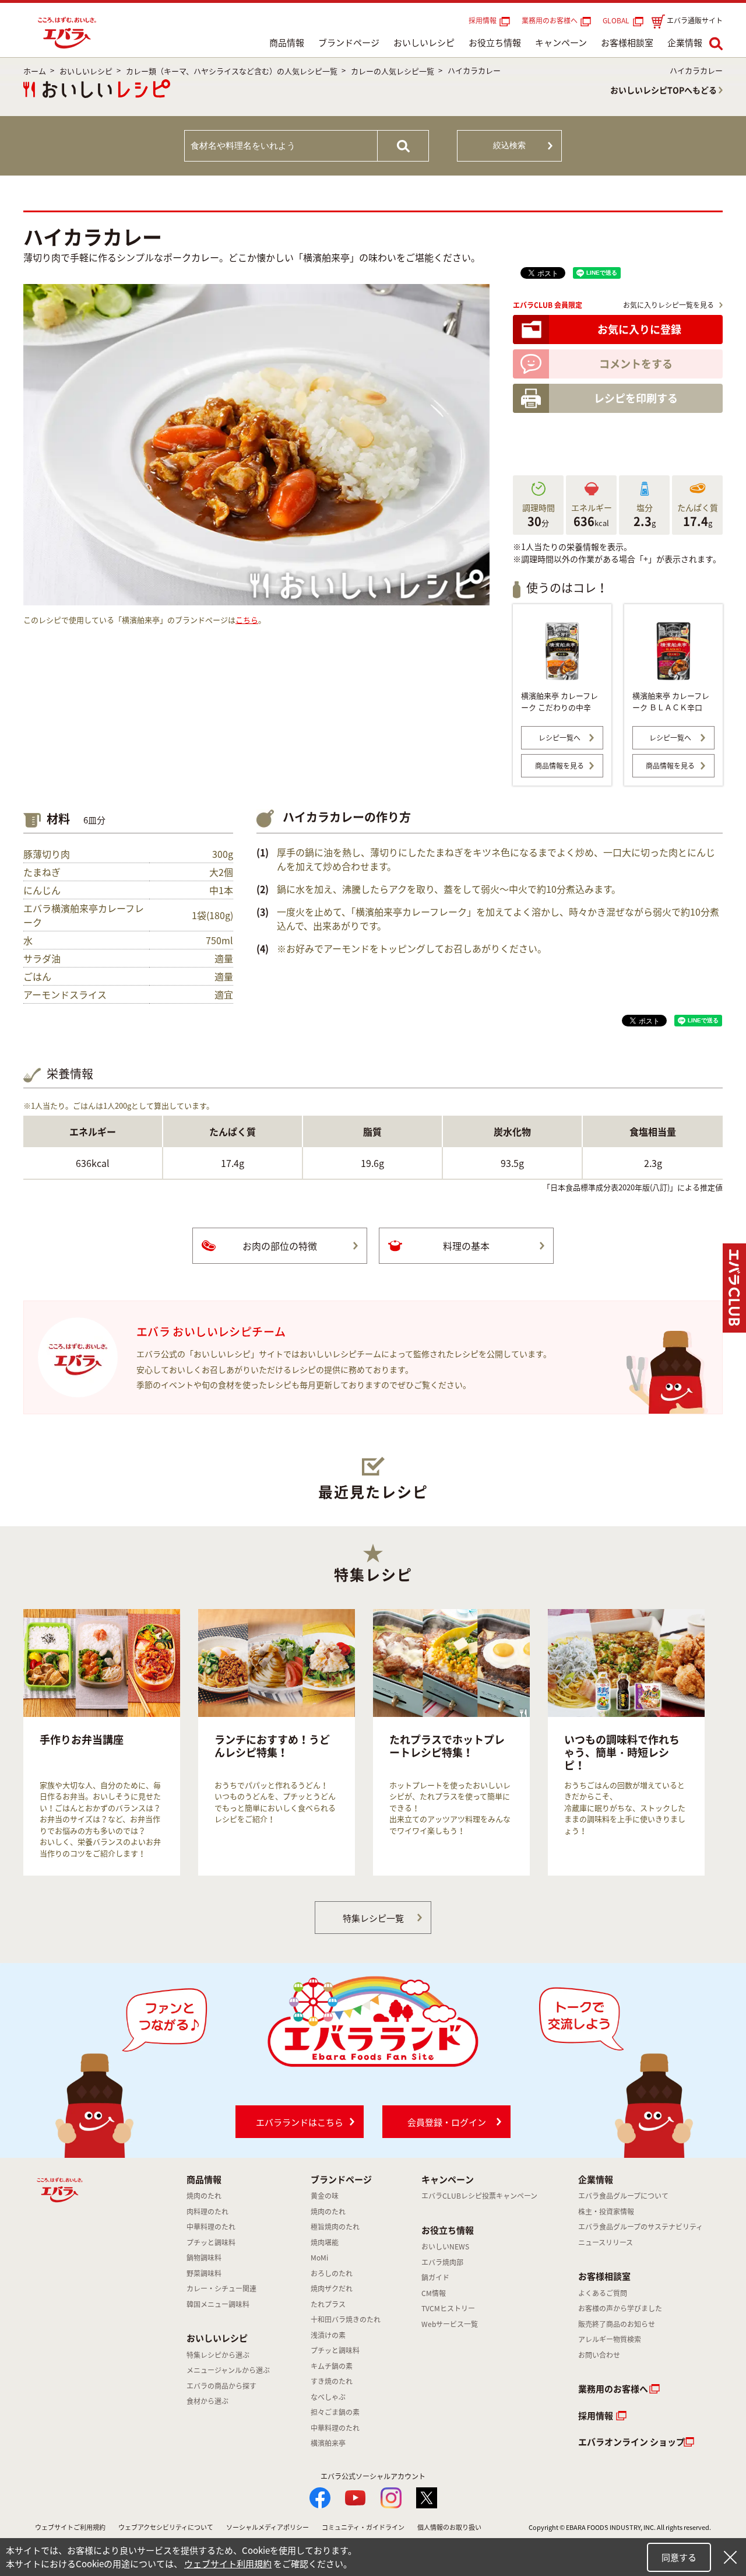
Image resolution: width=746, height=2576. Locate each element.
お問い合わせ (599, 2355)
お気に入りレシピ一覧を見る (668, 305)
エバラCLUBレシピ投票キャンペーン (479, 2196)
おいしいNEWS (445, 2246)
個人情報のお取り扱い (449, 2527)
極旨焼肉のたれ (335, 2227)
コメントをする (636, 364)
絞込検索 (509, 145)
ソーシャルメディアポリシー (268, 2527)
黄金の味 (325, 2196)
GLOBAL (618, 20)
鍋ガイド (435, 2277)
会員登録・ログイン (447, 2122)
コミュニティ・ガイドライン (363, 2527)
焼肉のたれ (204, 2196)
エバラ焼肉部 (442, 2262)
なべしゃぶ (328, 2397)
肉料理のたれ (207, 2211)
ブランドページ (349, 43)
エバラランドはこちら (300, 2122)
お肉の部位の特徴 (280, 1246)
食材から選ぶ (207, 2401)
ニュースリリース (606, 2242)
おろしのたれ (332, 2273)
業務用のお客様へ (550, 20)
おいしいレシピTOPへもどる (664, 90)
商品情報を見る (559, 766)
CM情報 (434, 2293)
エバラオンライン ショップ (631, 2442)
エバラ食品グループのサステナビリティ (641, 2227)
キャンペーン (561, 43)
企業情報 (685, 43)
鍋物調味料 (204, 2258)
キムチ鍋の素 (332, 2366)
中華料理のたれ (211, 2227)
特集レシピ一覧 (373, 1918)
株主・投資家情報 (606, 2211)
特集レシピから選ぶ (218, 2355)
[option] (102, 1742)
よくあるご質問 (603, 2293)
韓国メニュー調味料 (218, 2304)
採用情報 (483, 20)
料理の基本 (466, 1246)
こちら (247, 620)
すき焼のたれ (332, 2381)
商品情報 (287, 43)
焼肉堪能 (325, 2242)
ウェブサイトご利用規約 (70, 2527)
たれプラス (328, 2304)
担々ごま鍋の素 (335, 2412)
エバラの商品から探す (221, 2386)
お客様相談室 (627, 43)
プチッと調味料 (211, 2242)
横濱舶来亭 (328, 2443)
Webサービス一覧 (450, 2324)
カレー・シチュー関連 (221, 2288)
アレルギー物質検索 (610, 2339)
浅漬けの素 (328, 2335)
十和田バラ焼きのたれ (346, 2319)
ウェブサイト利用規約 (228, 2564)
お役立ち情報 (495, 43)
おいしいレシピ (424, 43)
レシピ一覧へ (559, 738)
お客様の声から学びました (620, 2308)
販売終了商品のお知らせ (617, 2324)
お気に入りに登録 (639, 329)
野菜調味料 (204, 2273)
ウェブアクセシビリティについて (166, 2527)
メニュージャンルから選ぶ (228, 2370)
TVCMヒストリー (448, 2308)
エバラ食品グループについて (623, 2196)
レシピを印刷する (636, 398)
